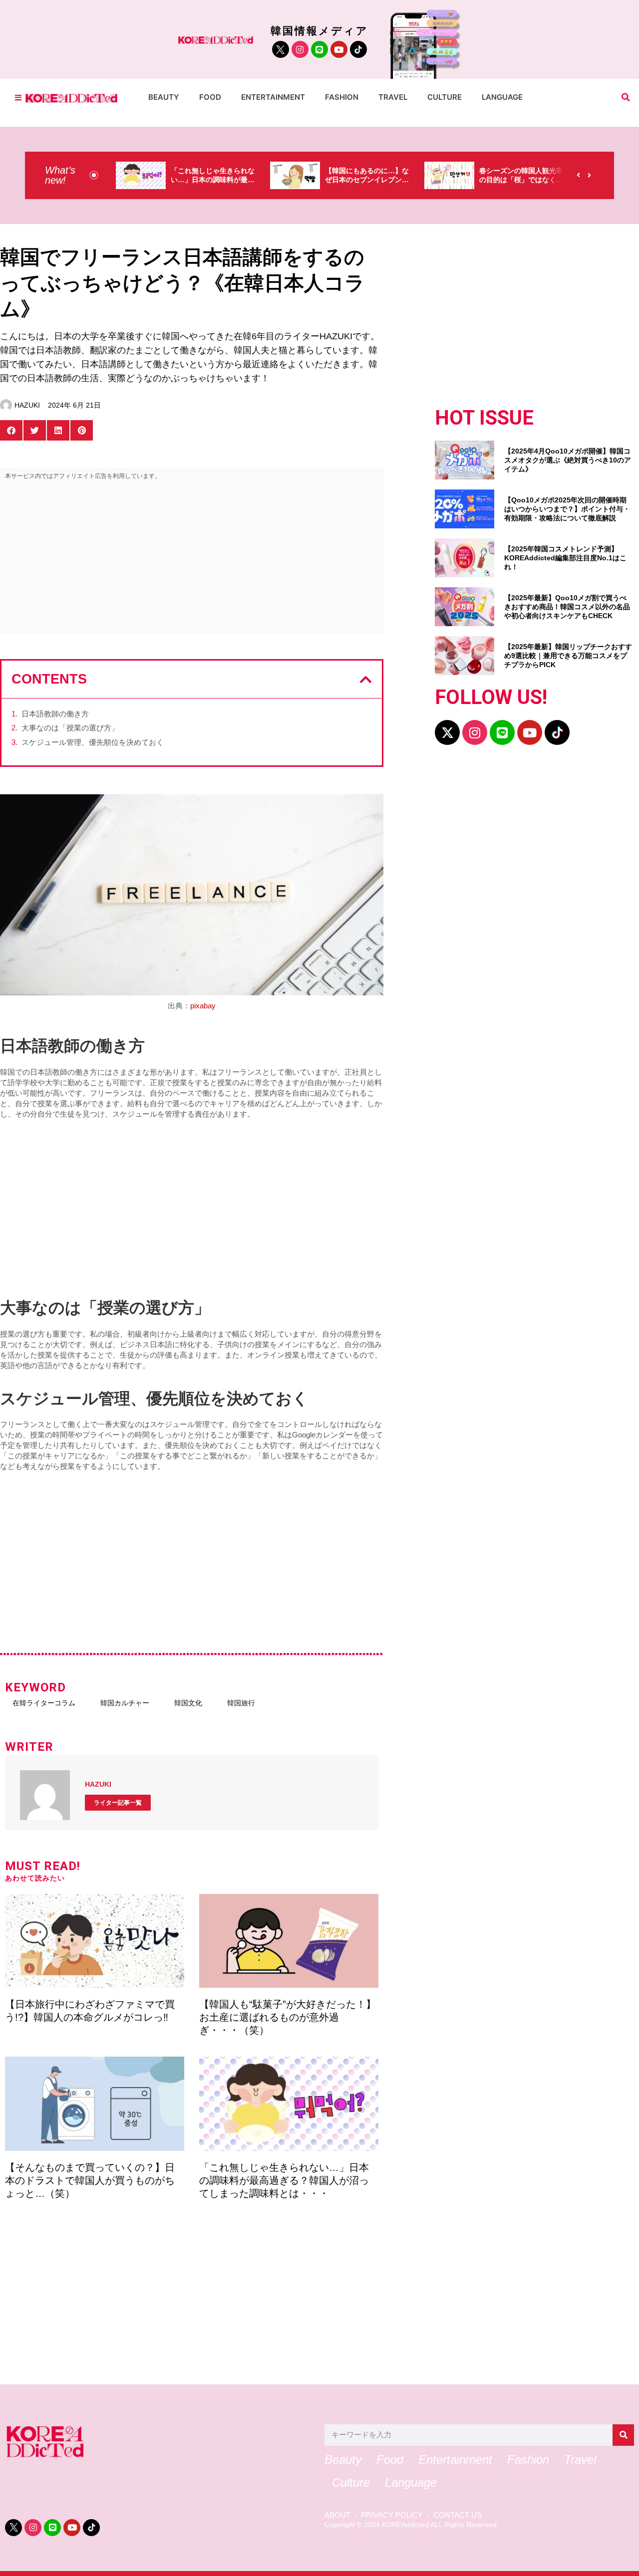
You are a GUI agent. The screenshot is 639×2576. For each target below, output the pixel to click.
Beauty (164, 97)
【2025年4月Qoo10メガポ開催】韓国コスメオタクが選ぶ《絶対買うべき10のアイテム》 (568, 460)
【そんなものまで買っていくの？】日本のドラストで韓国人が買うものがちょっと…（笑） (90, 2180)
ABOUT (337, 2515)
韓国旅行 (241, 1703)
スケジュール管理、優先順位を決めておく (93, 742)
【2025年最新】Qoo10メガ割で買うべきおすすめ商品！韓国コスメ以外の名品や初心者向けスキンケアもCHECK (567, 607)
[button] (626, 98)
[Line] (319, 49)
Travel (393, 97)
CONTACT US (458, 2515)
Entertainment (273, 97)
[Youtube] (339, 49)
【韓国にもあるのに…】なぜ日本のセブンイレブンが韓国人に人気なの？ (367, 180)
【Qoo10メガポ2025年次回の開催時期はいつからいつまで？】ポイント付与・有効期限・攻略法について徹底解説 (567, 509)
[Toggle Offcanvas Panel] (18, 98)
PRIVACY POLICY (392, 2515)
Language (502, 97)
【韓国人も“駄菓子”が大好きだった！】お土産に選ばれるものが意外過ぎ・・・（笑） (288, 2017)
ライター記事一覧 (118, 1803)
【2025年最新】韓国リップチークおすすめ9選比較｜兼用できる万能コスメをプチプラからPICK (568, 656)
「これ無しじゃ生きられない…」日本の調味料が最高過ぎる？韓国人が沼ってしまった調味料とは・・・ (284, 2180)
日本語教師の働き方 (55, 714)
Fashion (342, 97)
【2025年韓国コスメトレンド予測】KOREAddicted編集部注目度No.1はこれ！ (565, 558)
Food (210, 97)
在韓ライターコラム (44, 1703)
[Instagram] (300, 49)
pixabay (203, 1006)
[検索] (623, 2435)
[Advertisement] (192, 559)
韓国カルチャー (125, 1703)
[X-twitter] (447, 732)
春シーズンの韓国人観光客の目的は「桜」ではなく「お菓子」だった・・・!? (521, 180)
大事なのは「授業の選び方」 (70, 728)
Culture (445, 97)
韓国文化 (188, 1703)
